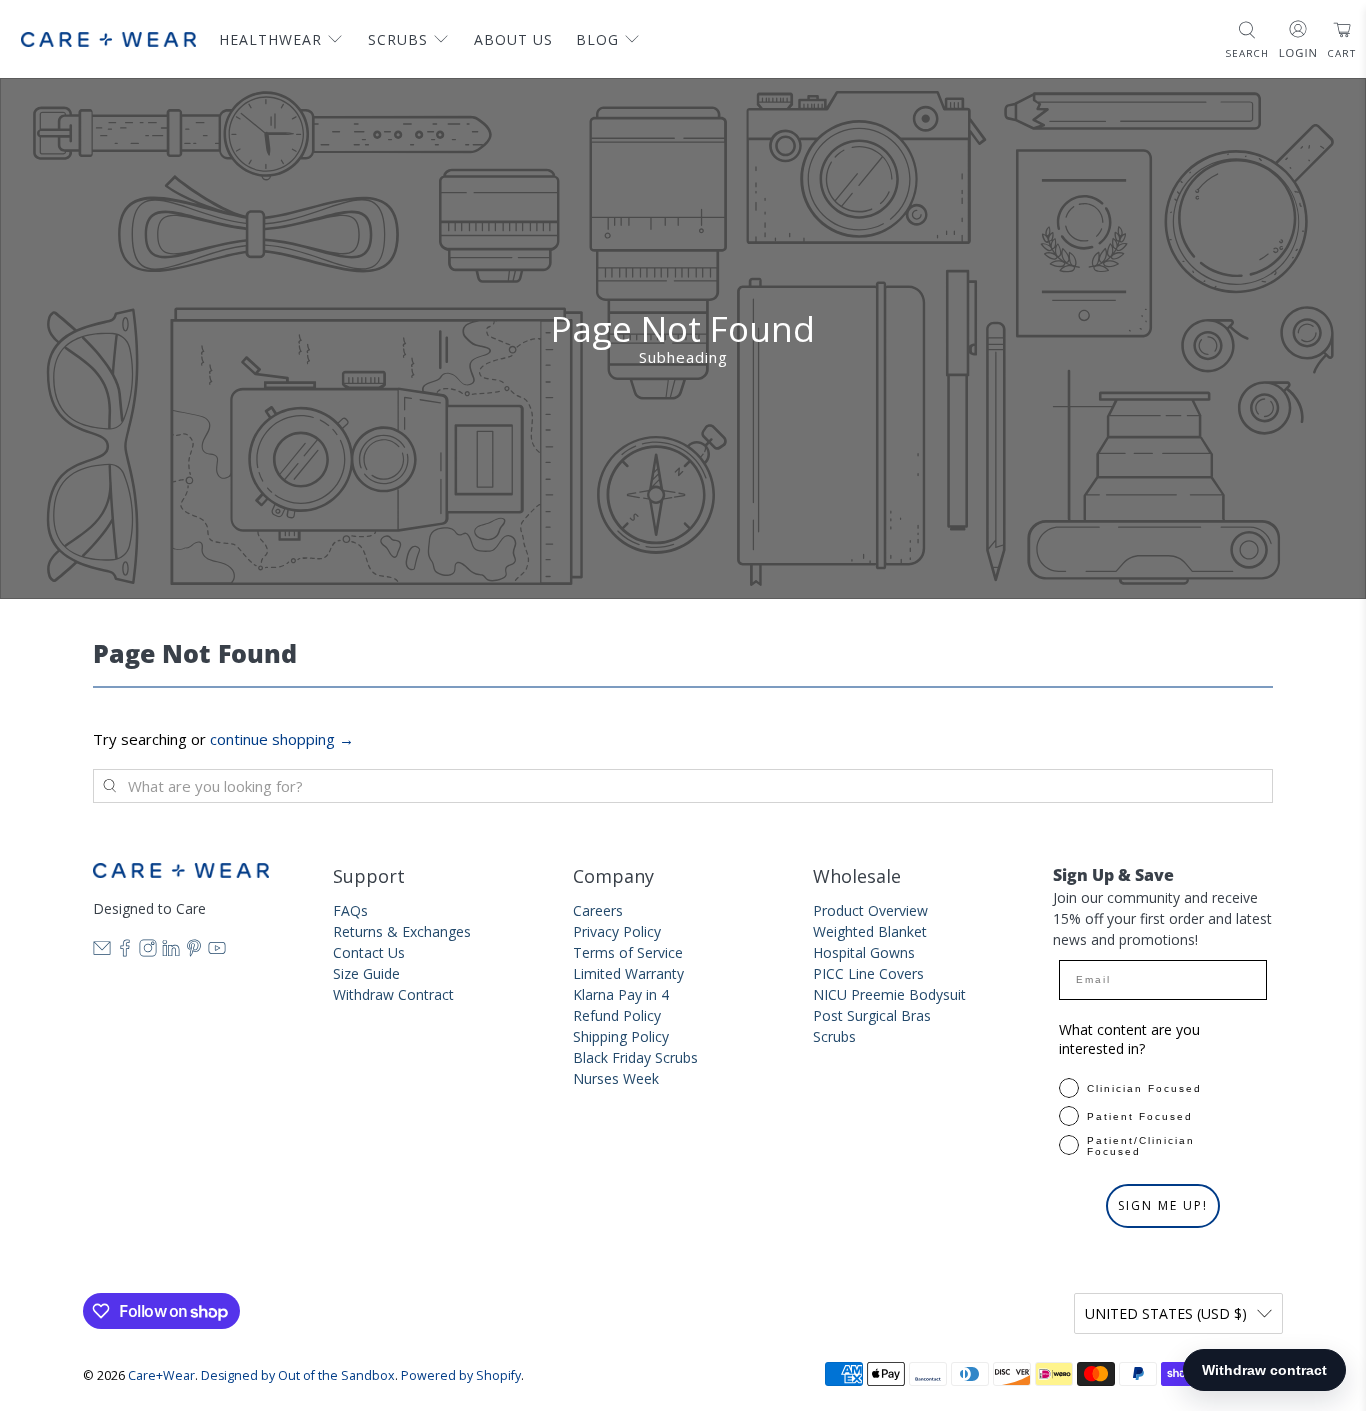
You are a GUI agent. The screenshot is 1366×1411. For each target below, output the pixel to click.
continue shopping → (282, 739)
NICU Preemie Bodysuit (889, 994)
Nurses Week (616, 1078)
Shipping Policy (621, 1036)
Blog (597, 39)
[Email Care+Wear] (102, 951)
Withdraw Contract (393, 994)
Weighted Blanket (870, 931)
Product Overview (870, 910)
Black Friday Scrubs (635, 1057)
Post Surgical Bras (872, 1015)
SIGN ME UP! (1163, 1205)
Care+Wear (161, 1375)
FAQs (350, 910)
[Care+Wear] (108, 39)
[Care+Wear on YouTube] (217, 951)
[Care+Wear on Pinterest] (194, 951)
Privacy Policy (617, 931)
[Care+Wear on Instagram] (148, 951)
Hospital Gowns (864, 952)
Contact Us (369, 952)
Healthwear (270, 39)
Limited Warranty (628, 973)
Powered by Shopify (461, 1375)
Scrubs (398, 39)
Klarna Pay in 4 (621, 994)
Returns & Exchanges (402, 931)
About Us (513, 39)
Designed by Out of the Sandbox (298, 1375)
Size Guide (366, 973)
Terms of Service (628, 952)
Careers (598, 910)
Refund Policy (617, 1015)
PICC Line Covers (868, 973)
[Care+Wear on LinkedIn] (171, 951)
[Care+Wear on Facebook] (125, 951)
